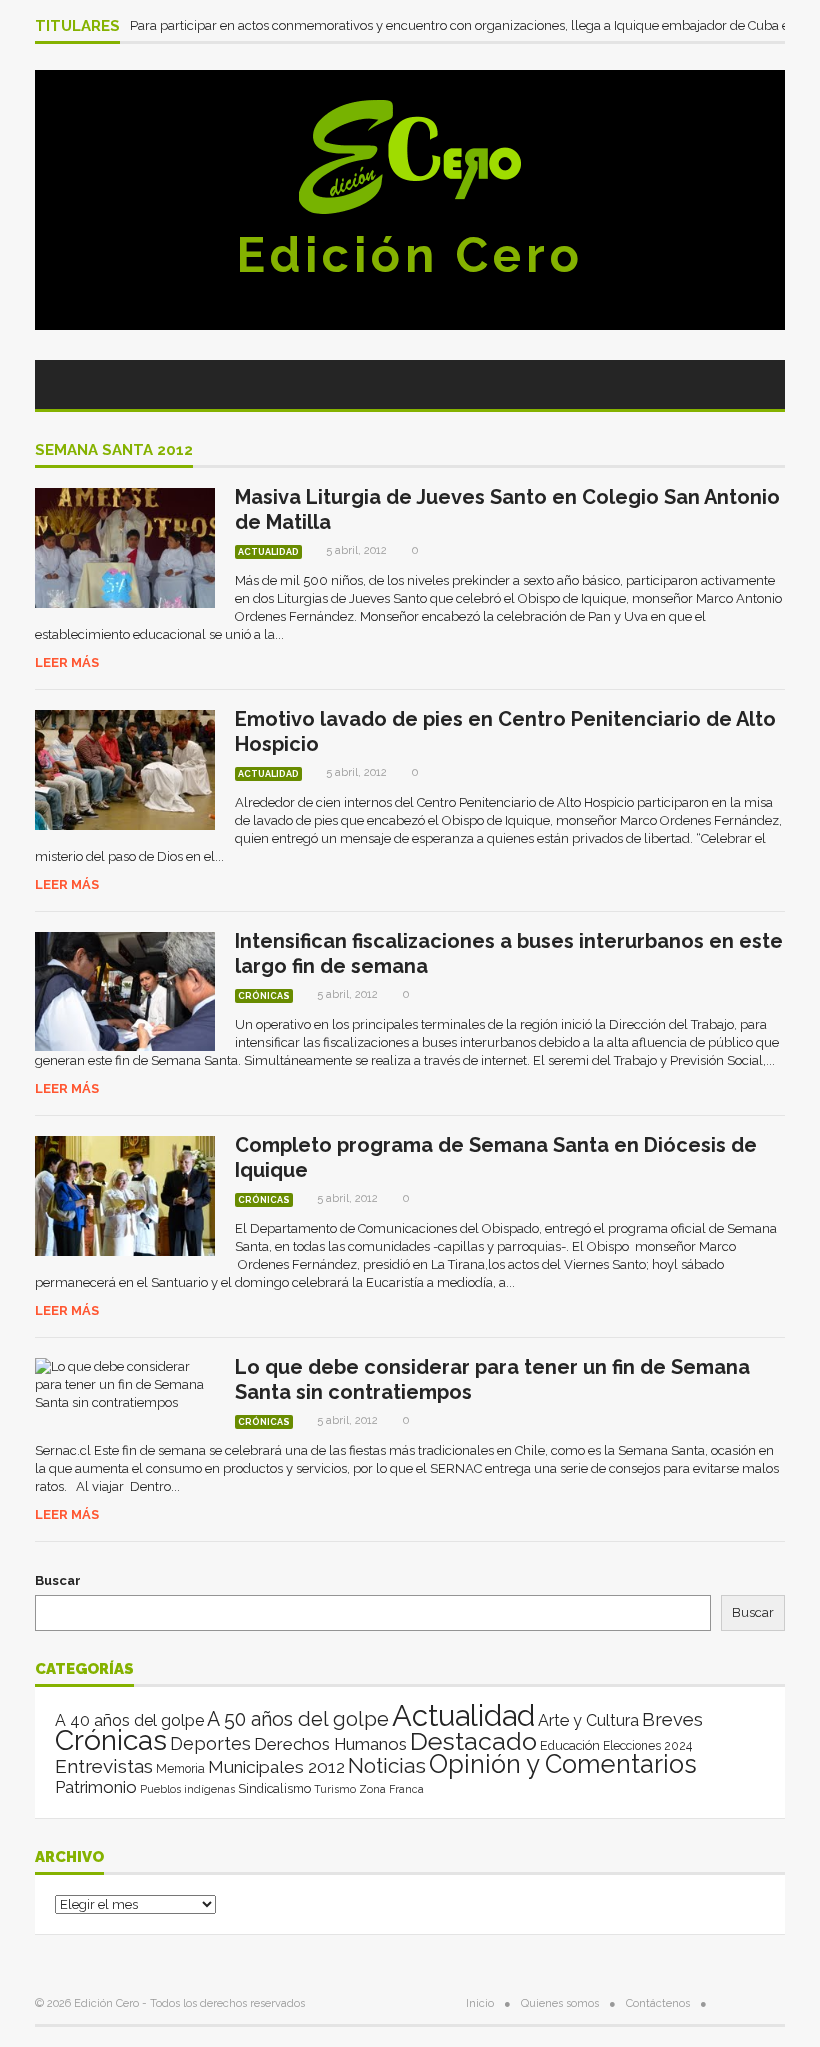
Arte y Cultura (588, 1720)
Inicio (480, 2003)
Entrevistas (104, 1766)
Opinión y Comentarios (563, 1764)
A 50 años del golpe (298, 1719)
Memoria (180, 1769)
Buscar (58, 1580)
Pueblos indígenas (187, 1789)
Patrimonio (96, 1787)
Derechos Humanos (330, 1744)
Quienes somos (560, 2003)
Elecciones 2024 (647, 1746)
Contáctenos (658, 2003)
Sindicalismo (274, 1788)
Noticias (387, 1765)
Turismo (335, 1789)
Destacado (473, 1741)
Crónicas (264, 996)
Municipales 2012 (276, 1767)
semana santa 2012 (114, 451)
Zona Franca (391, 1789)
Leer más (67, 662)
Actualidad (268, 552)
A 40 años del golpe (129, 1720)
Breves (672, 1719)
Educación (570, 1745)
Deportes (210, 1743)
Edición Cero (410, 255)
